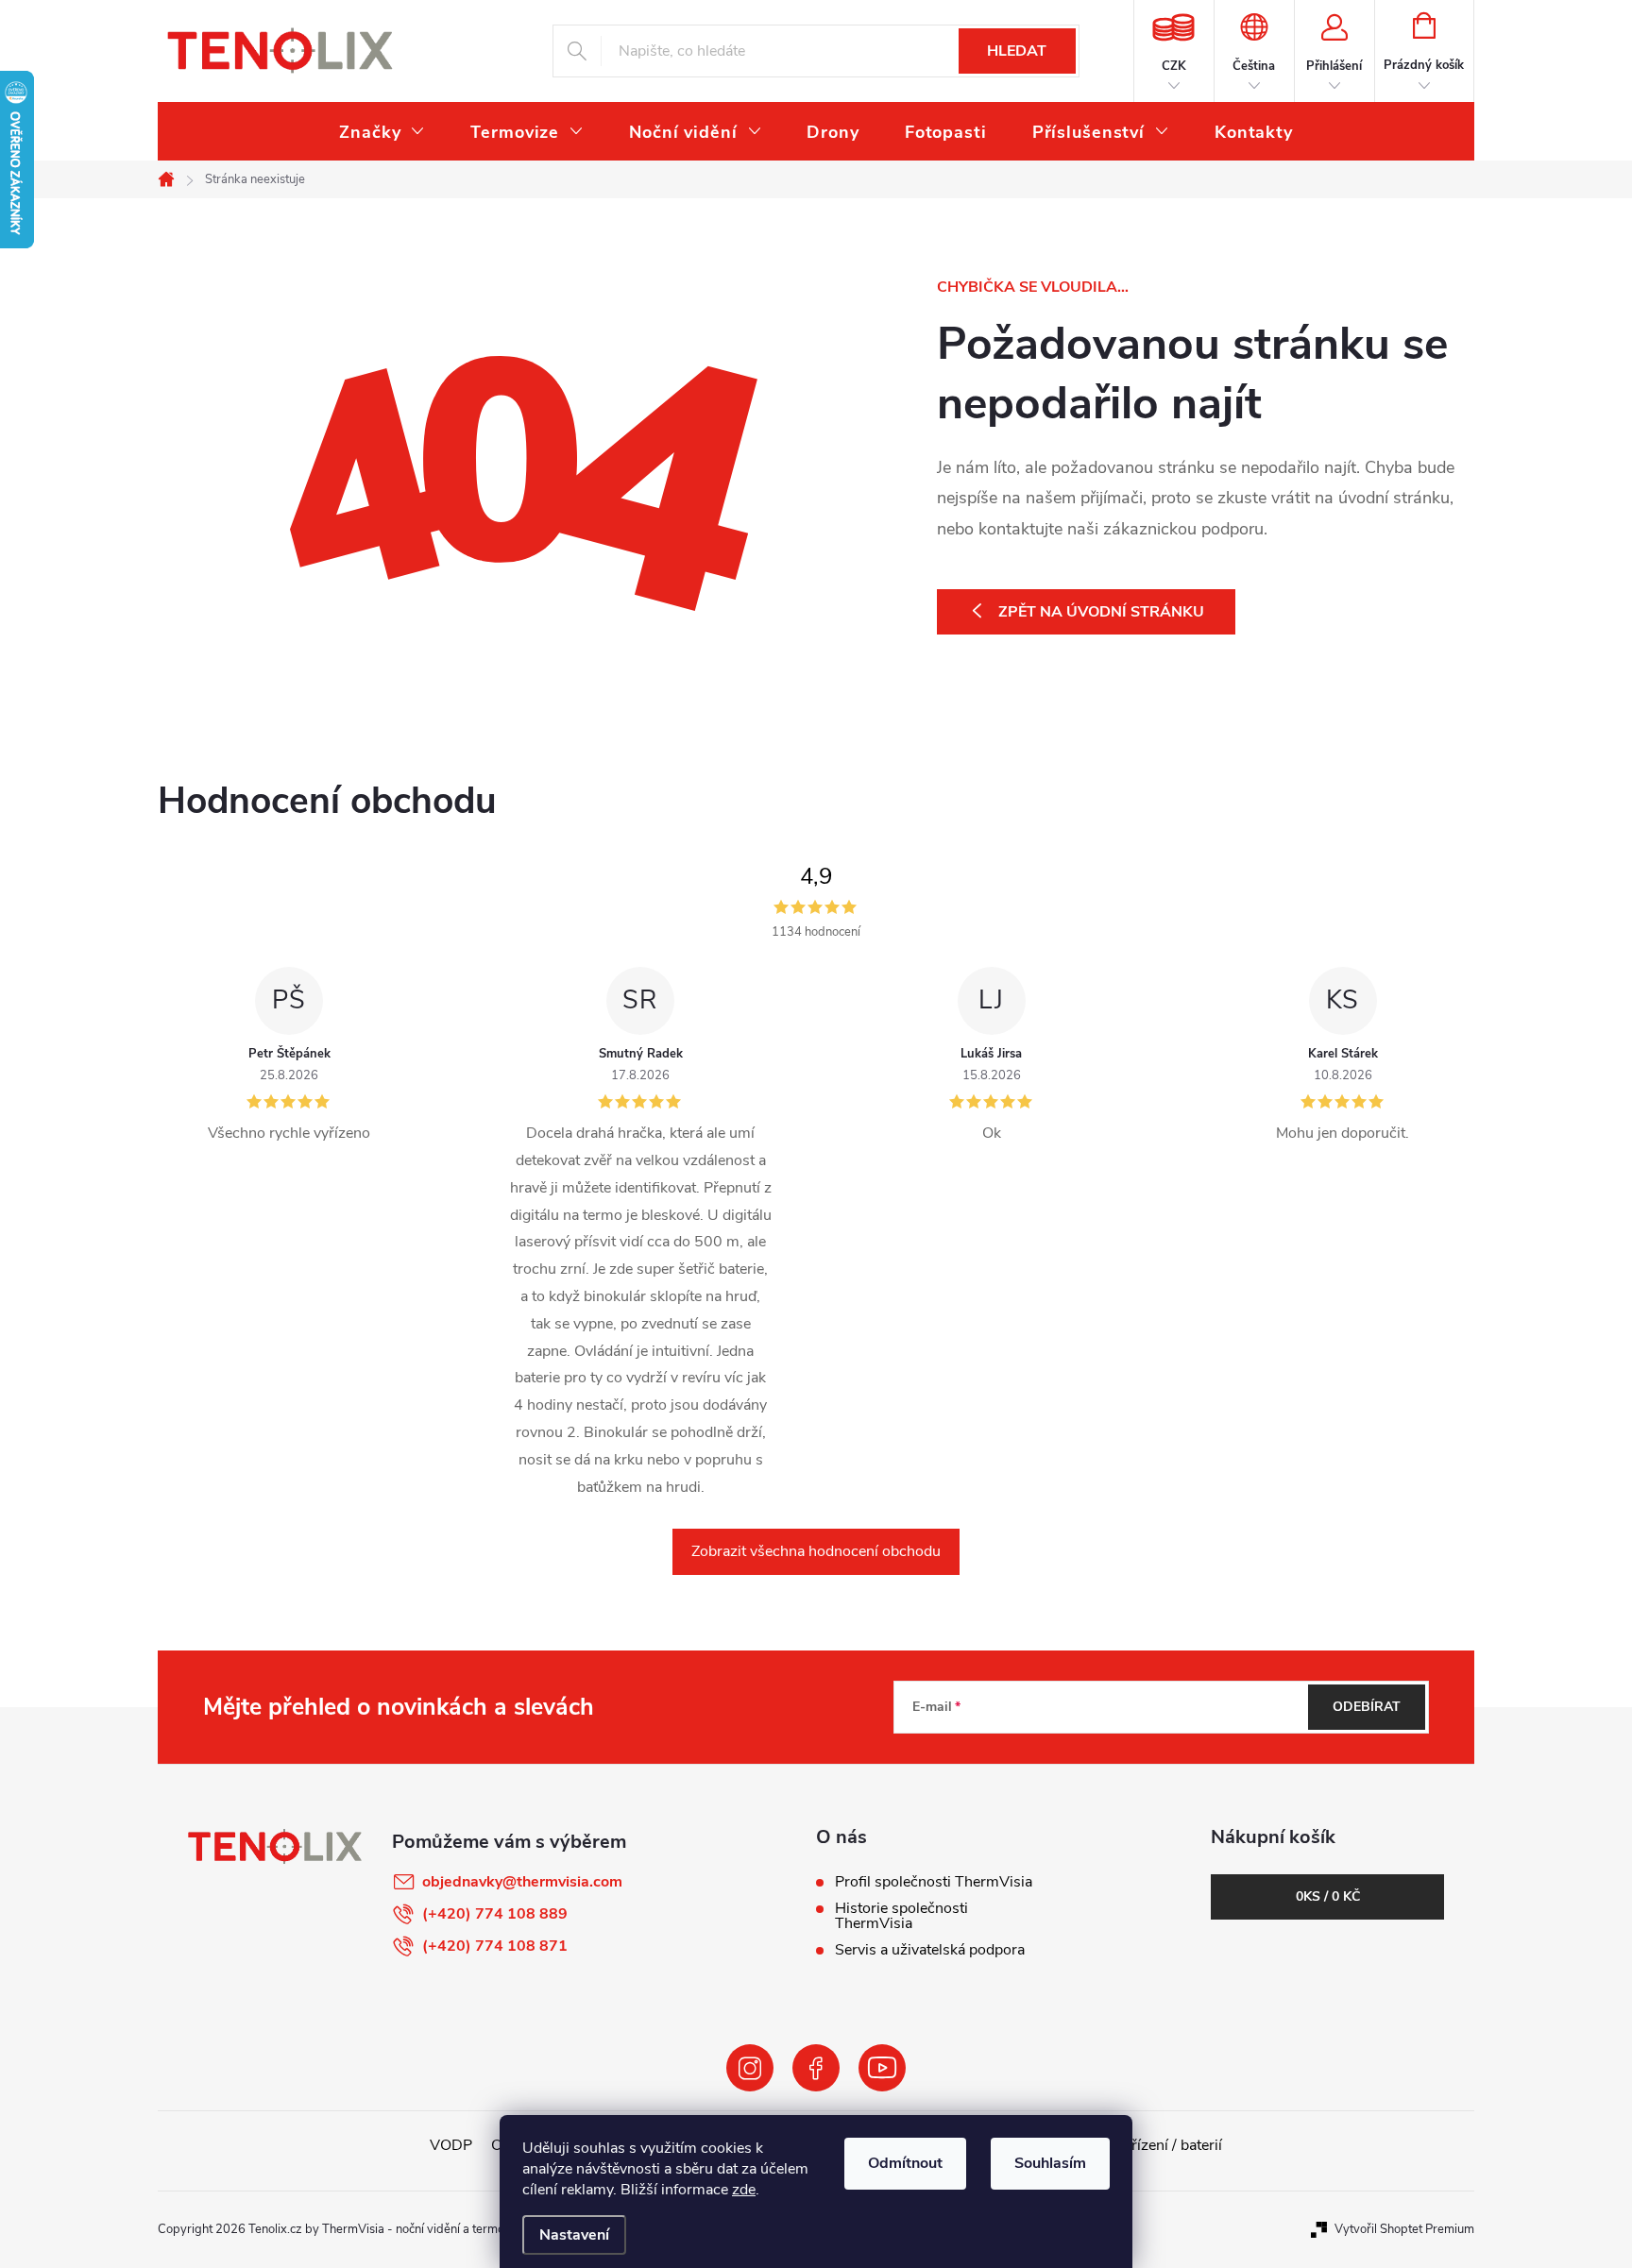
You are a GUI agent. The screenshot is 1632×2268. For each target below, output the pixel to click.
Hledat (1017, 51)
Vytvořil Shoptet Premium (1404, 2229)
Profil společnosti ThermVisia (934, 1882)
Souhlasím (1050, 2163)
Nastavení (574, 2235)
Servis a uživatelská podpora (930, 1950)
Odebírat (1367, 1707)
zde (744, 2190)
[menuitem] (382, 132)
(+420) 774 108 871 (495, 1946)
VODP (451, 2145)
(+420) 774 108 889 (495, 1914)
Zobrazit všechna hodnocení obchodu (816, 1551)
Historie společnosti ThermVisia (901, 1916)
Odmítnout (905, 2163)
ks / (1328, 1896)
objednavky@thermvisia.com (522, 1882)
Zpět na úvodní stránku (1101, 612)
